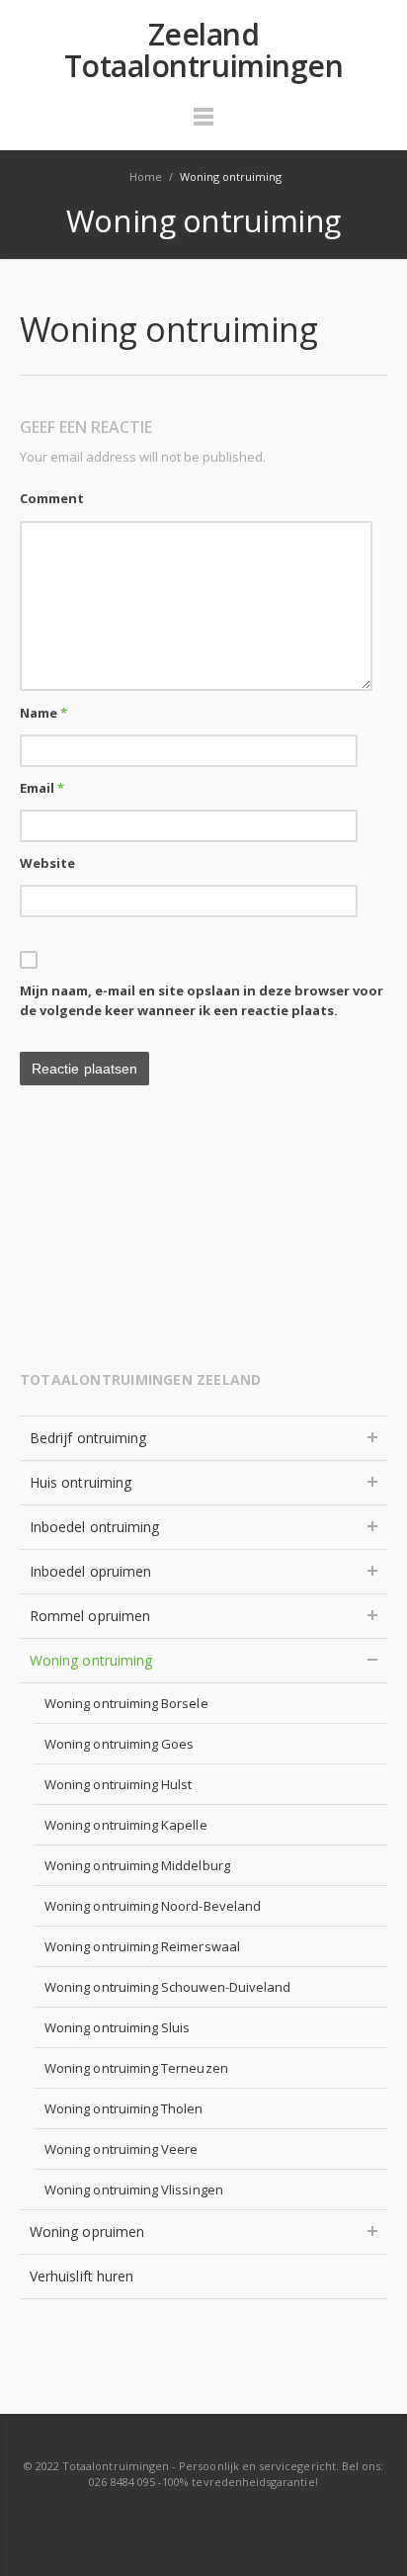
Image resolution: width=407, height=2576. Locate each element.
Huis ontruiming (81, 1482)
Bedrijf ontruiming (88, 1438)
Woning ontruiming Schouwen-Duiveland (167, 1987)
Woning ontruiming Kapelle (126, 1825)
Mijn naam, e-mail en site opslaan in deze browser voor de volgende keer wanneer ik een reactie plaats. (202, 1000)
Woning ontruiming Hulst (119, 1784)
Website (47, 863)
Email (42, 788)
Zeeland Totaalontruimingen (204, 50)
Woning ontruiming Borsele (126, 1703)
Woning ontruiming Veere (122, 2149)
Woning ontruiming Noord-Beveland (153, 1906)
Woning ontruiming (91, 1660)
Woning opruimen (87, 2232)
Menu (203, 126)
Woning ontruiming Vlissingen (134, 2190)
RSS (204, 2521)
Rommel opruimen (90, 1616)
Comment (52, 498)
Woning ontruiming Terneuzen (136, 2068)
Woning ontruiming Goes (119, 1744)
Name (43, 713)
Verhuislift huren (81, 2276)
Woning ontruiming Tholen (124, 2108)
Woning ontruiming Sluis (118, 2027)
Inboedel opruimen (90, 1571)
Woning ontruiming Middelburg (137, 1865)
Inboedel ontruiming (94, 1527)
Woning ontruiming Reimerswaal (142, 1946)
